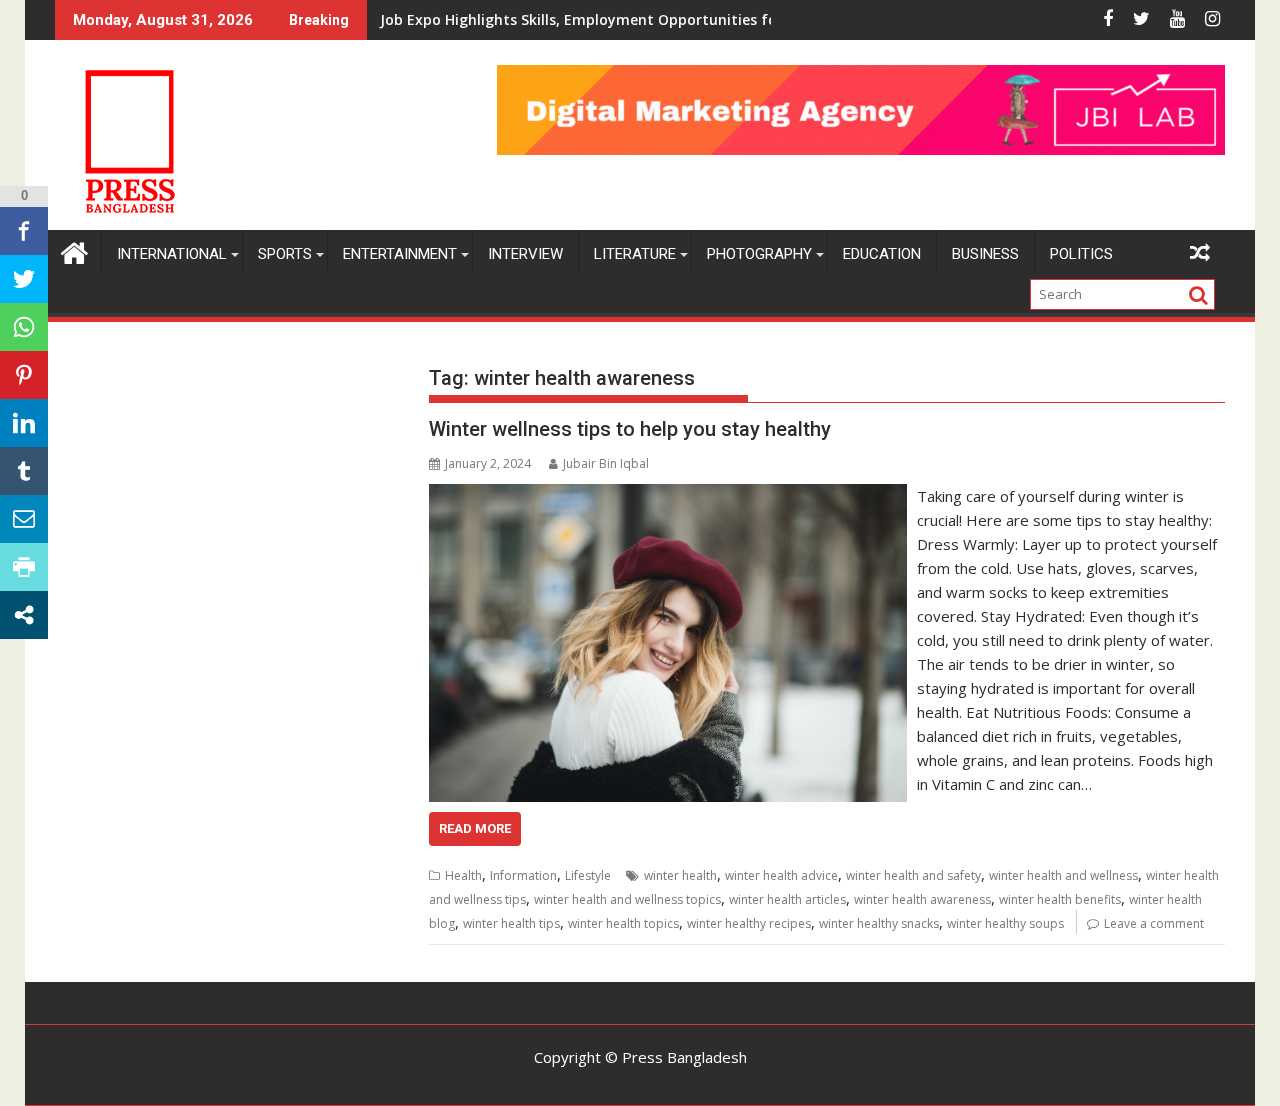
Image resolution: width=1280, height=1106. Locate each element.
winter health (680, 875)
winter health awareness (922, 899)
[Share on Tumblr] (24, 471)
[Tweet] (24, 279)
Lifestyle (588, 875)
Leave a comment (1154, 923)
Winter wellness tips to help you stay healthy (630, 429)
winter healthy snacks (879, 923)
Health (463, 875)
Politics (1081, 254)
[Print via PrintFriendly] (24, 567)
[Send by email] (24, 519)
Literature (635, 254)
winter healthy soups (1005, 923)
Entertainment (400, 254)
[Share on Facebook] (24, 231)
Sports (285, 254)
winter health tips (511, 923)
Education (882, 254)
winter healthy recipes (749, 923)
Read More (475, 828)
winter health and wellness (1063, 875)
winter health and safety (913, 875)
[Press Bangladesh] (74, 250)
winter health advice (781, 875)
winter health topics (623, 923)
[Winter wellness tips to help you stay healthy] (667, 496)
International (172, 254)
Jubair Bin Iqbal (606, 463)
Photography (759, 254)
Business (985, 254)
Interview (525, 254)
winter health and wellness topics (627, 899)
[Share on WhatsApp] (24, 327)
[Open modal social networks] (24, 615)
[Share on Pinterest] (24, 375)
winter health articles (787, 899)
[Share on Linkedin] (24, 423)
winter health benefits (1060, 899)
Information (523, 875)
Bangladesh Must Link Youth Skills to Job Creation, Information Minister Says (652, 19)
